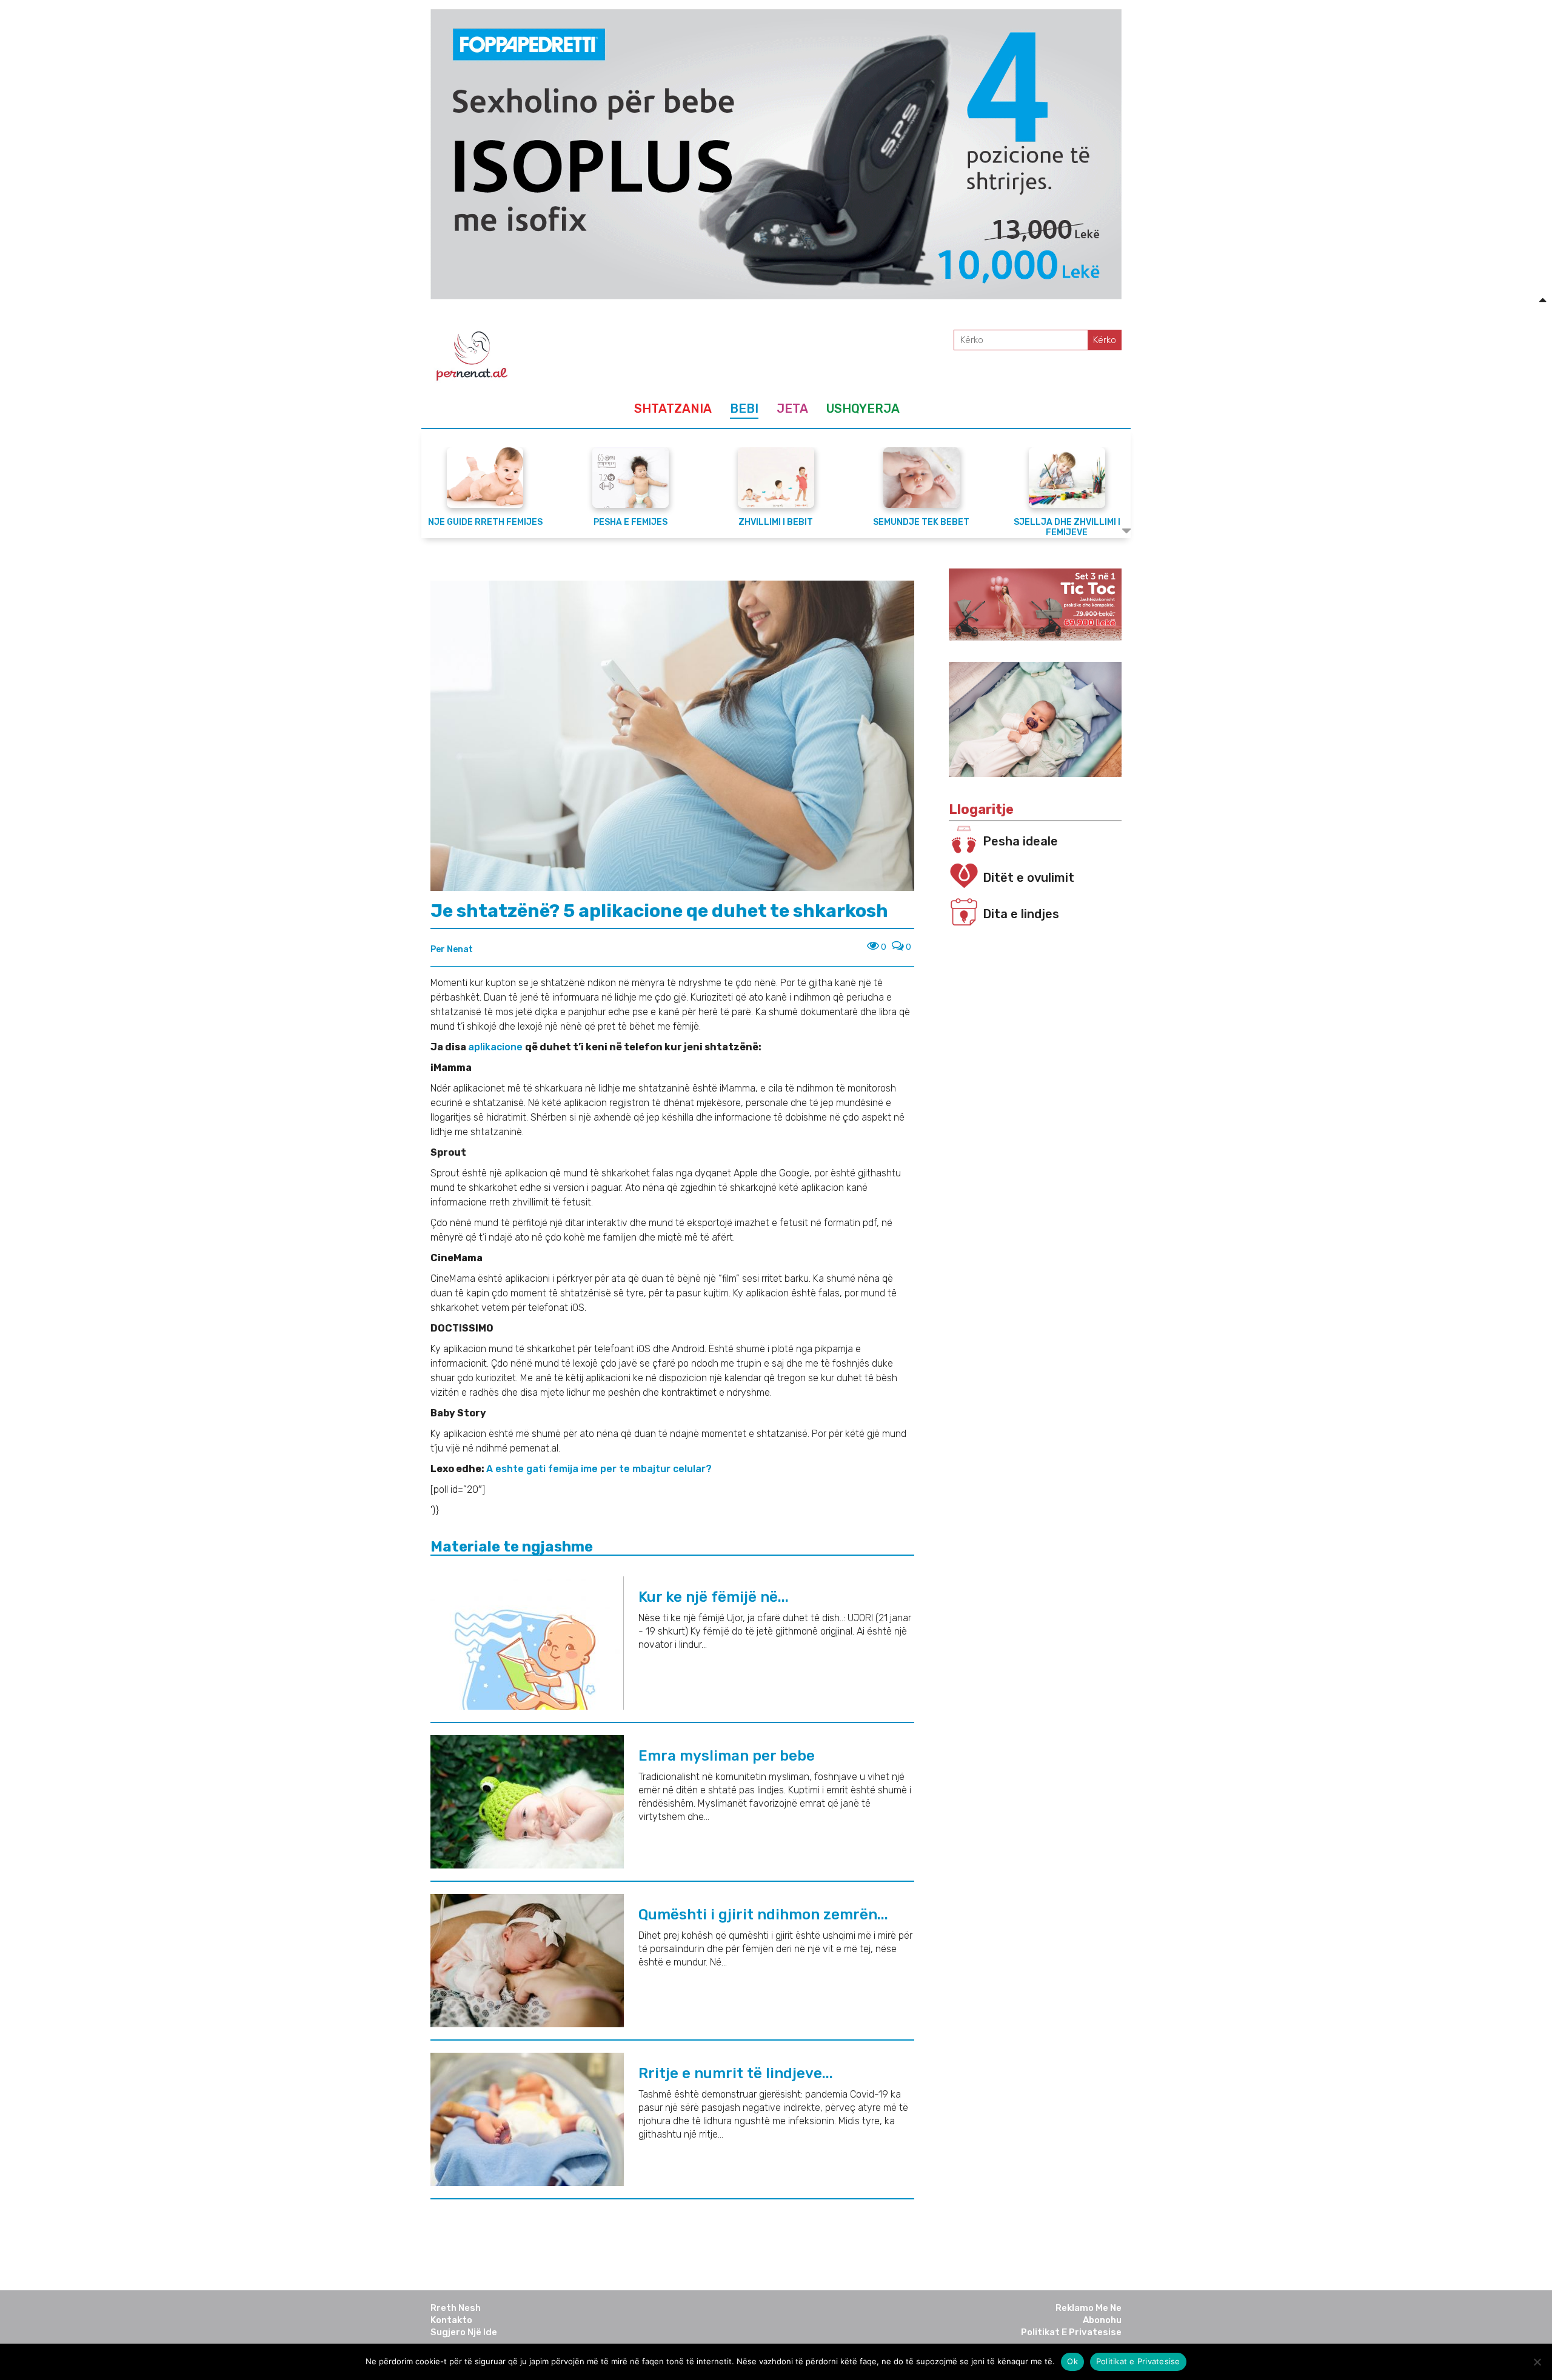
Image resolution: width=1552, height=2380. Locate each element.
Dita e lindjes (1021, 914)
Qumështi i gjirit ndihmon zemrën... (763, 1915)
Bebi (744, 408)
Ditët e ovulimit (1029, 878)
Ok (1072, 2361)
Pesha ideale (1020, 841)
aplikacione (497, 1047)
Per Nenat (452, 949)
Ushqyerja (863, 408)
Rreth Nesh (456, 2308)
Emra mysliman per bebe (727, 1756)
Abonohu (1102, 2320)
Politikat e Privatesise (1071, 2332)
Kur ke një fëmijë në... (714, 1597)
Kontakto (451, 2320)
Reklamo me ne (1089, 2308)
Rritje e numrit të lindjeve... (736, 2073)
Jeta (792, 408)
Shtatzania (673, 408)
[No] (1537, 2362)
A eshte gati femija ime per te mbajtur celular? (600, 1469)
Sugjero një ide (464, 2332)
